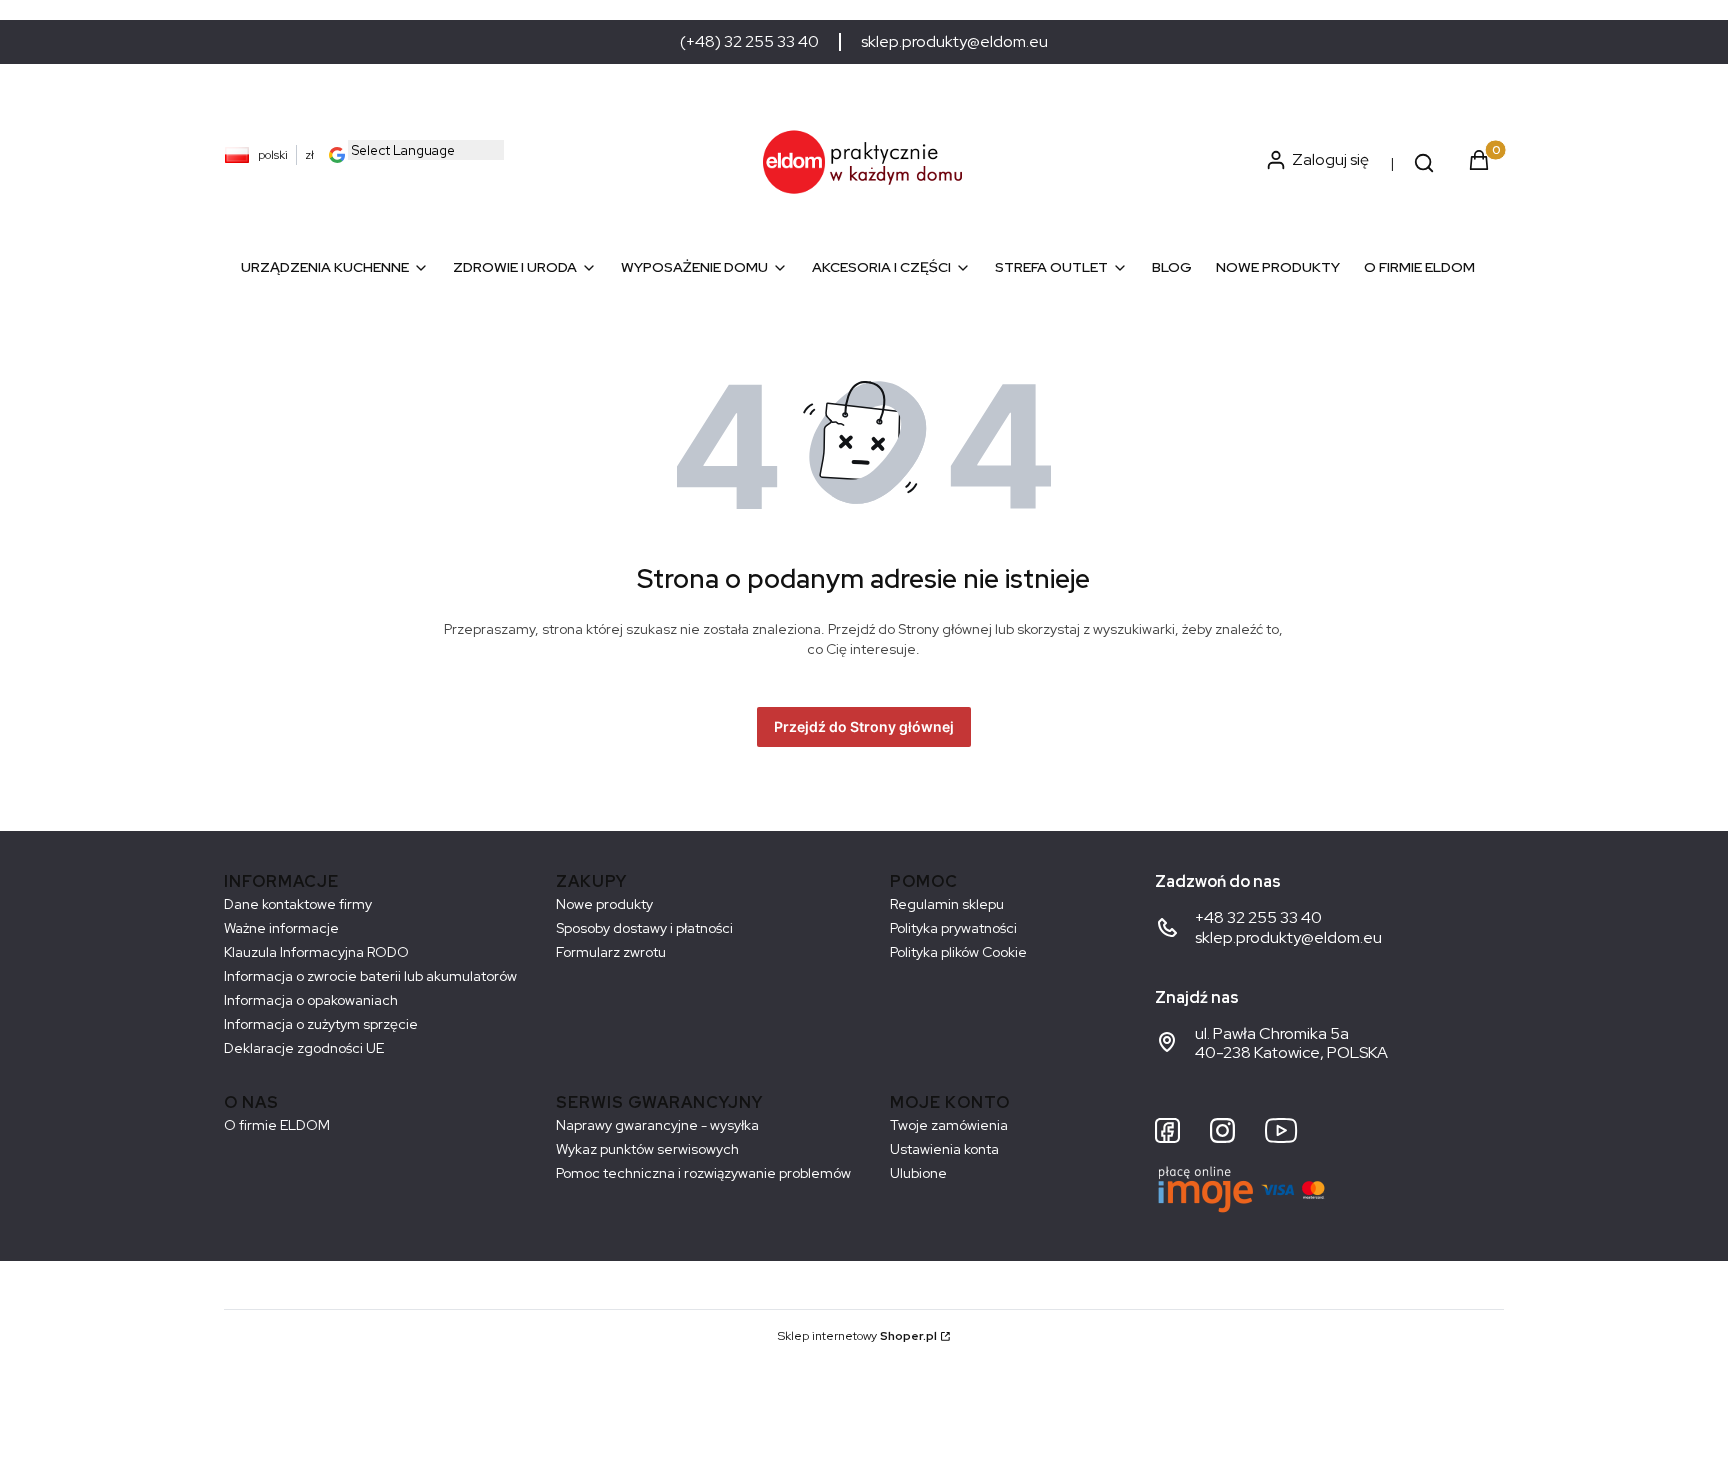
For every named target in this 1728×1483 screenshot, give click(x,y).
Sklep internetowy (857, 1336)
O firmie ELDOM (277, 1125)
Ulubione (918, 1173)
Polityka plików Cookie (958, 952)
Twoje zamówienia (949, 1125)
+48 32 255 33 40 (1258, 917)
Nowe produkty (604, 904)
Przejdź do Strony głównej (864, 726)
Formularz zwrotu (611, 952)
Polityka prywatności (953, 928)
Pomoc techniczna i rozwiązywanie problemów (703, 1173)
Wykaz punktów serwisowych (647, 1149)
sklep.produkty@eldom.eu (954, 42)
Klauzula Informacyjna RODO (316, 952)
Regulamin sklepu (947, 904)
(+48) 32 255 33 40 (749, 42)
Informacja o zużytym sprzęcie (321, 1024)
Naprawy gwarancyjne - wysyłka (657, 1125)
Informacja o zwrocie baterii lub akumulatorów (370, 976)
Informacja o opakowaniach (311, 1000)
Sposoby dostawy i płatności (644, 928)
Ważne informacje (281, 928)
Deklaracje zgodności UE (304, 1048)
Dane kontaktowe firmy (298, 904)
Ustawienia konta (944, 1149)
